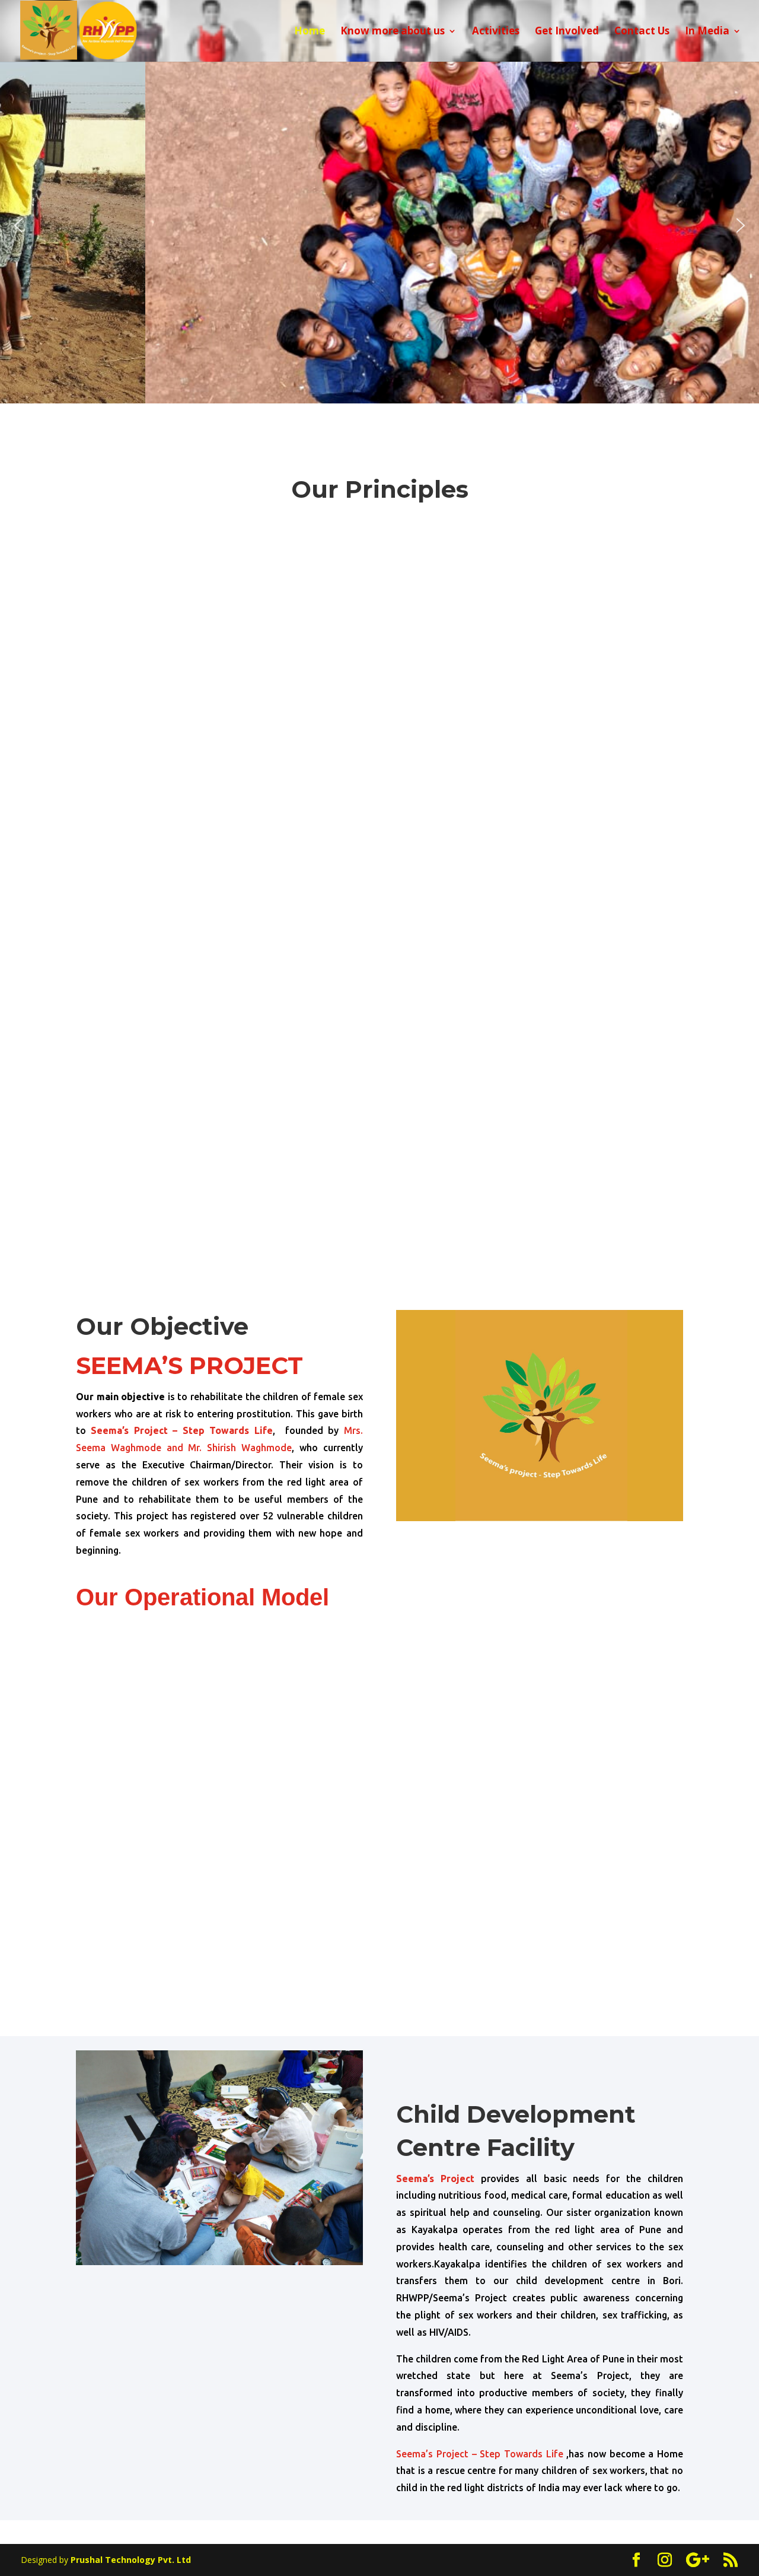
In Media (707, 32)
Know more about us (393, 32)
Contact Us (642, 32)
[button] (18, 225)
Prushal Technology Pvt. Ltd (131, 2560)
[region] (379, 225)
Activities (496, 32)
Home (310, 32)
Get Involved (567, 32)
